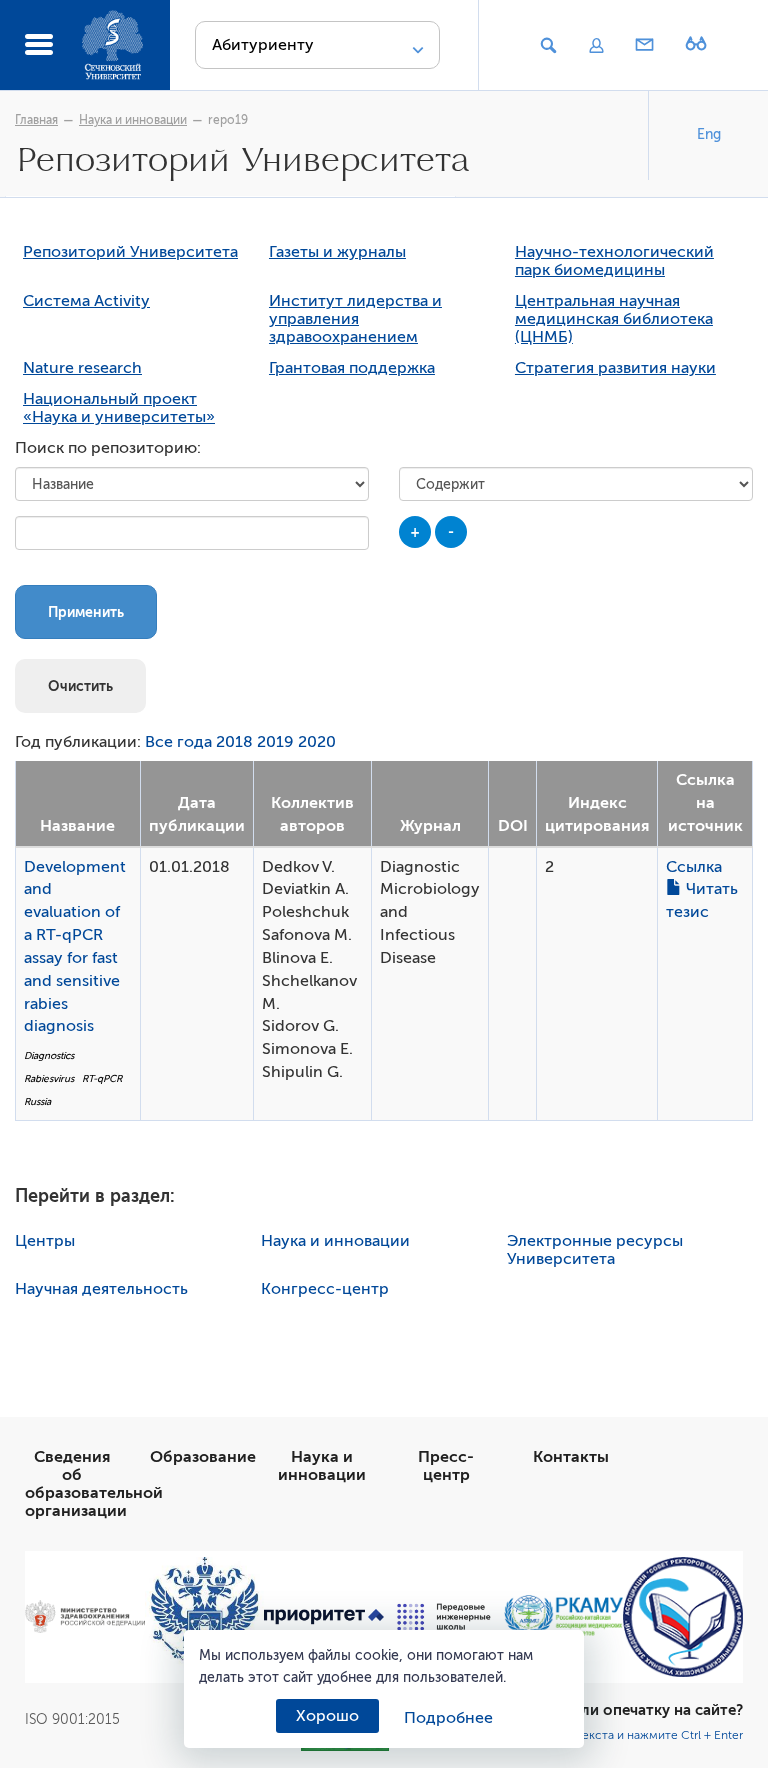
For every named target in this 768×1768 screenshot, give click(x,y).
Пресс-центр (446, 1466)
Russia (37, 1101)
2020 (317, 742)
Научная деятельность (101, 1289)
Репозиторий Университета (130, 252)
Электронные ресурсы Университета (595, 1250)
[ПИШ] (444, 1617)
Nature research (82, 368)
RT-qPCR (102, 1078)
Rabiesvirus (49, 1078)
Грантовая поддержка (352, 368)
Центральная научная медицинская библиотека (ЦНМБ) (614, 319)
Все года (178, 742)
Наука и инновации (133, 120)
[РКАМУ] (564, 1616)
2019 (275, 742)
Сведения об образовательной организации (94, 1484)
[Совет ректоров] (683, 1617)
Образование (203, 1457)
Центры (45, 1241)
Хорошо (327, 1716)
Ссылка (694, 867)
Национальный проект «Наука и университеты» (119, 408)
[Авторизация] (596, 46)
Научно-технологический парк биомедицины (614, 261)
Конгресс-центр (325, 1289)
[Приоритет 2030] (324, 1617)
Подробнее (448, 1718)
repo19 (228, 120)
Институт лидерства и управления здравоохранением (355, 319)
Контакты (571, 1457)
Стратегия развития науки (615, 368)
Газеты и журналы (337, 252)
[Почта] (645, 46)
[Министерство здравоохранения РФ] (85, 1616)
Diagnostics (49, 1055)
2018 (234, 742)
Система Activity (86, 301)
